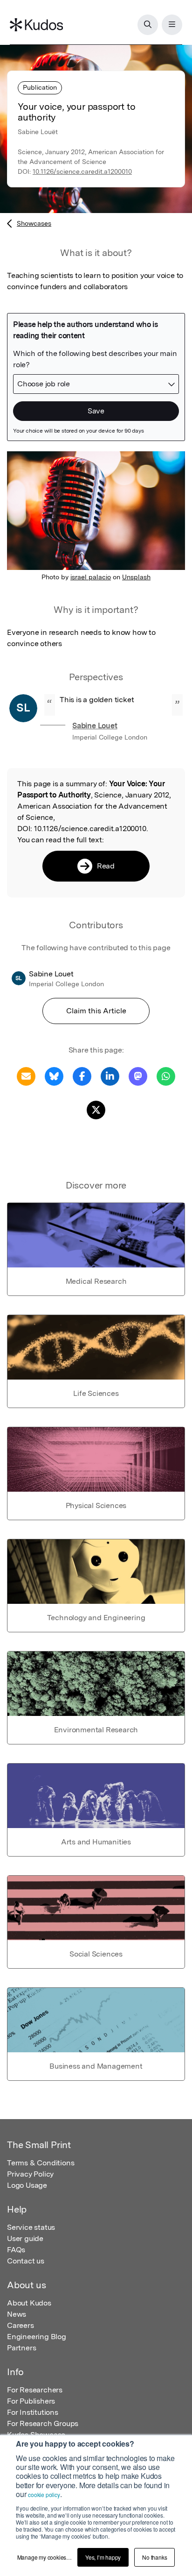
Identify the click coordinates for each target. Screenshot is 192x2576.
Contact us (26, 2261)
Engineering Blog (37, 2337)
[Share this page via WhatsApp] (166, 1076)
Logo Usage (27, 2185)
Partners (21, 2348)
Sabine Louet (95, 726)
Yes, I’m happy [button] (103, 2557)
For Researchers (35, 2390)
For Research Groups (43, 2423)
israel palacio (91, 577)
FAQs (16, 2250)
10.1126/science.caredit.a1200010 (82, 171)
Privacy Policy (30, 2174)
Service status (31, 2227)
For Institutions (33, 2412)
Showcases (34, 223)
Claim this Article (96, 1011)
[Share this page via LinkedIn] (110, 1076)
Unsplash (136, 577)
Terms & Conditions (41, 2163)
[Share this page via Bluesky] (54, 1076)
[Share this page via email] (26, 1076)
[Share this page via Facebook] (82, 1076)
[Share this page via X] (96, 1109)
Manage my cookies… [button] (45, 2557)
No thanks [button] (154, 2557)
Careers (21, 2325)
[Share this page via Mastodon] (138, 1076)
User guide (25, 2238)
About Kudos (29, 2303)
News (17, 2314)
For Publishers (31, 2401)
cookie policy (44, 2494)
